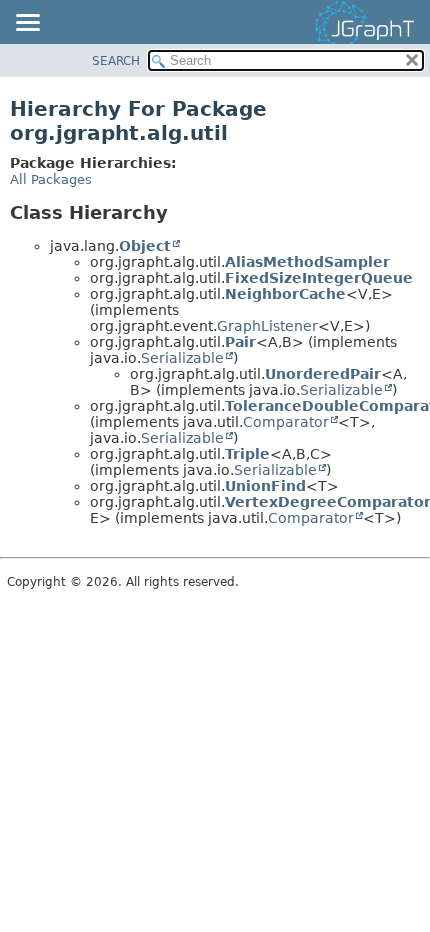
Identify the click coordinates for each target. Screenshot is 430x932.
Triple (247, 454)
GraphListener (267, 326)
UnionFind (265, 486)
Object (145, 246)
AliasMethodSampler (307, 262)
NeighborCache (285, 294)
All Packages (51, 179)
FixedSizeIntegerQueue (319, 278)
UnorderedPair (323, 374)
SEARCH (116, 61)
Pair (240, 342)
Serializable (182, 358)
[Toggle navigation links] (27, 24)
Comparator (286, 422)
